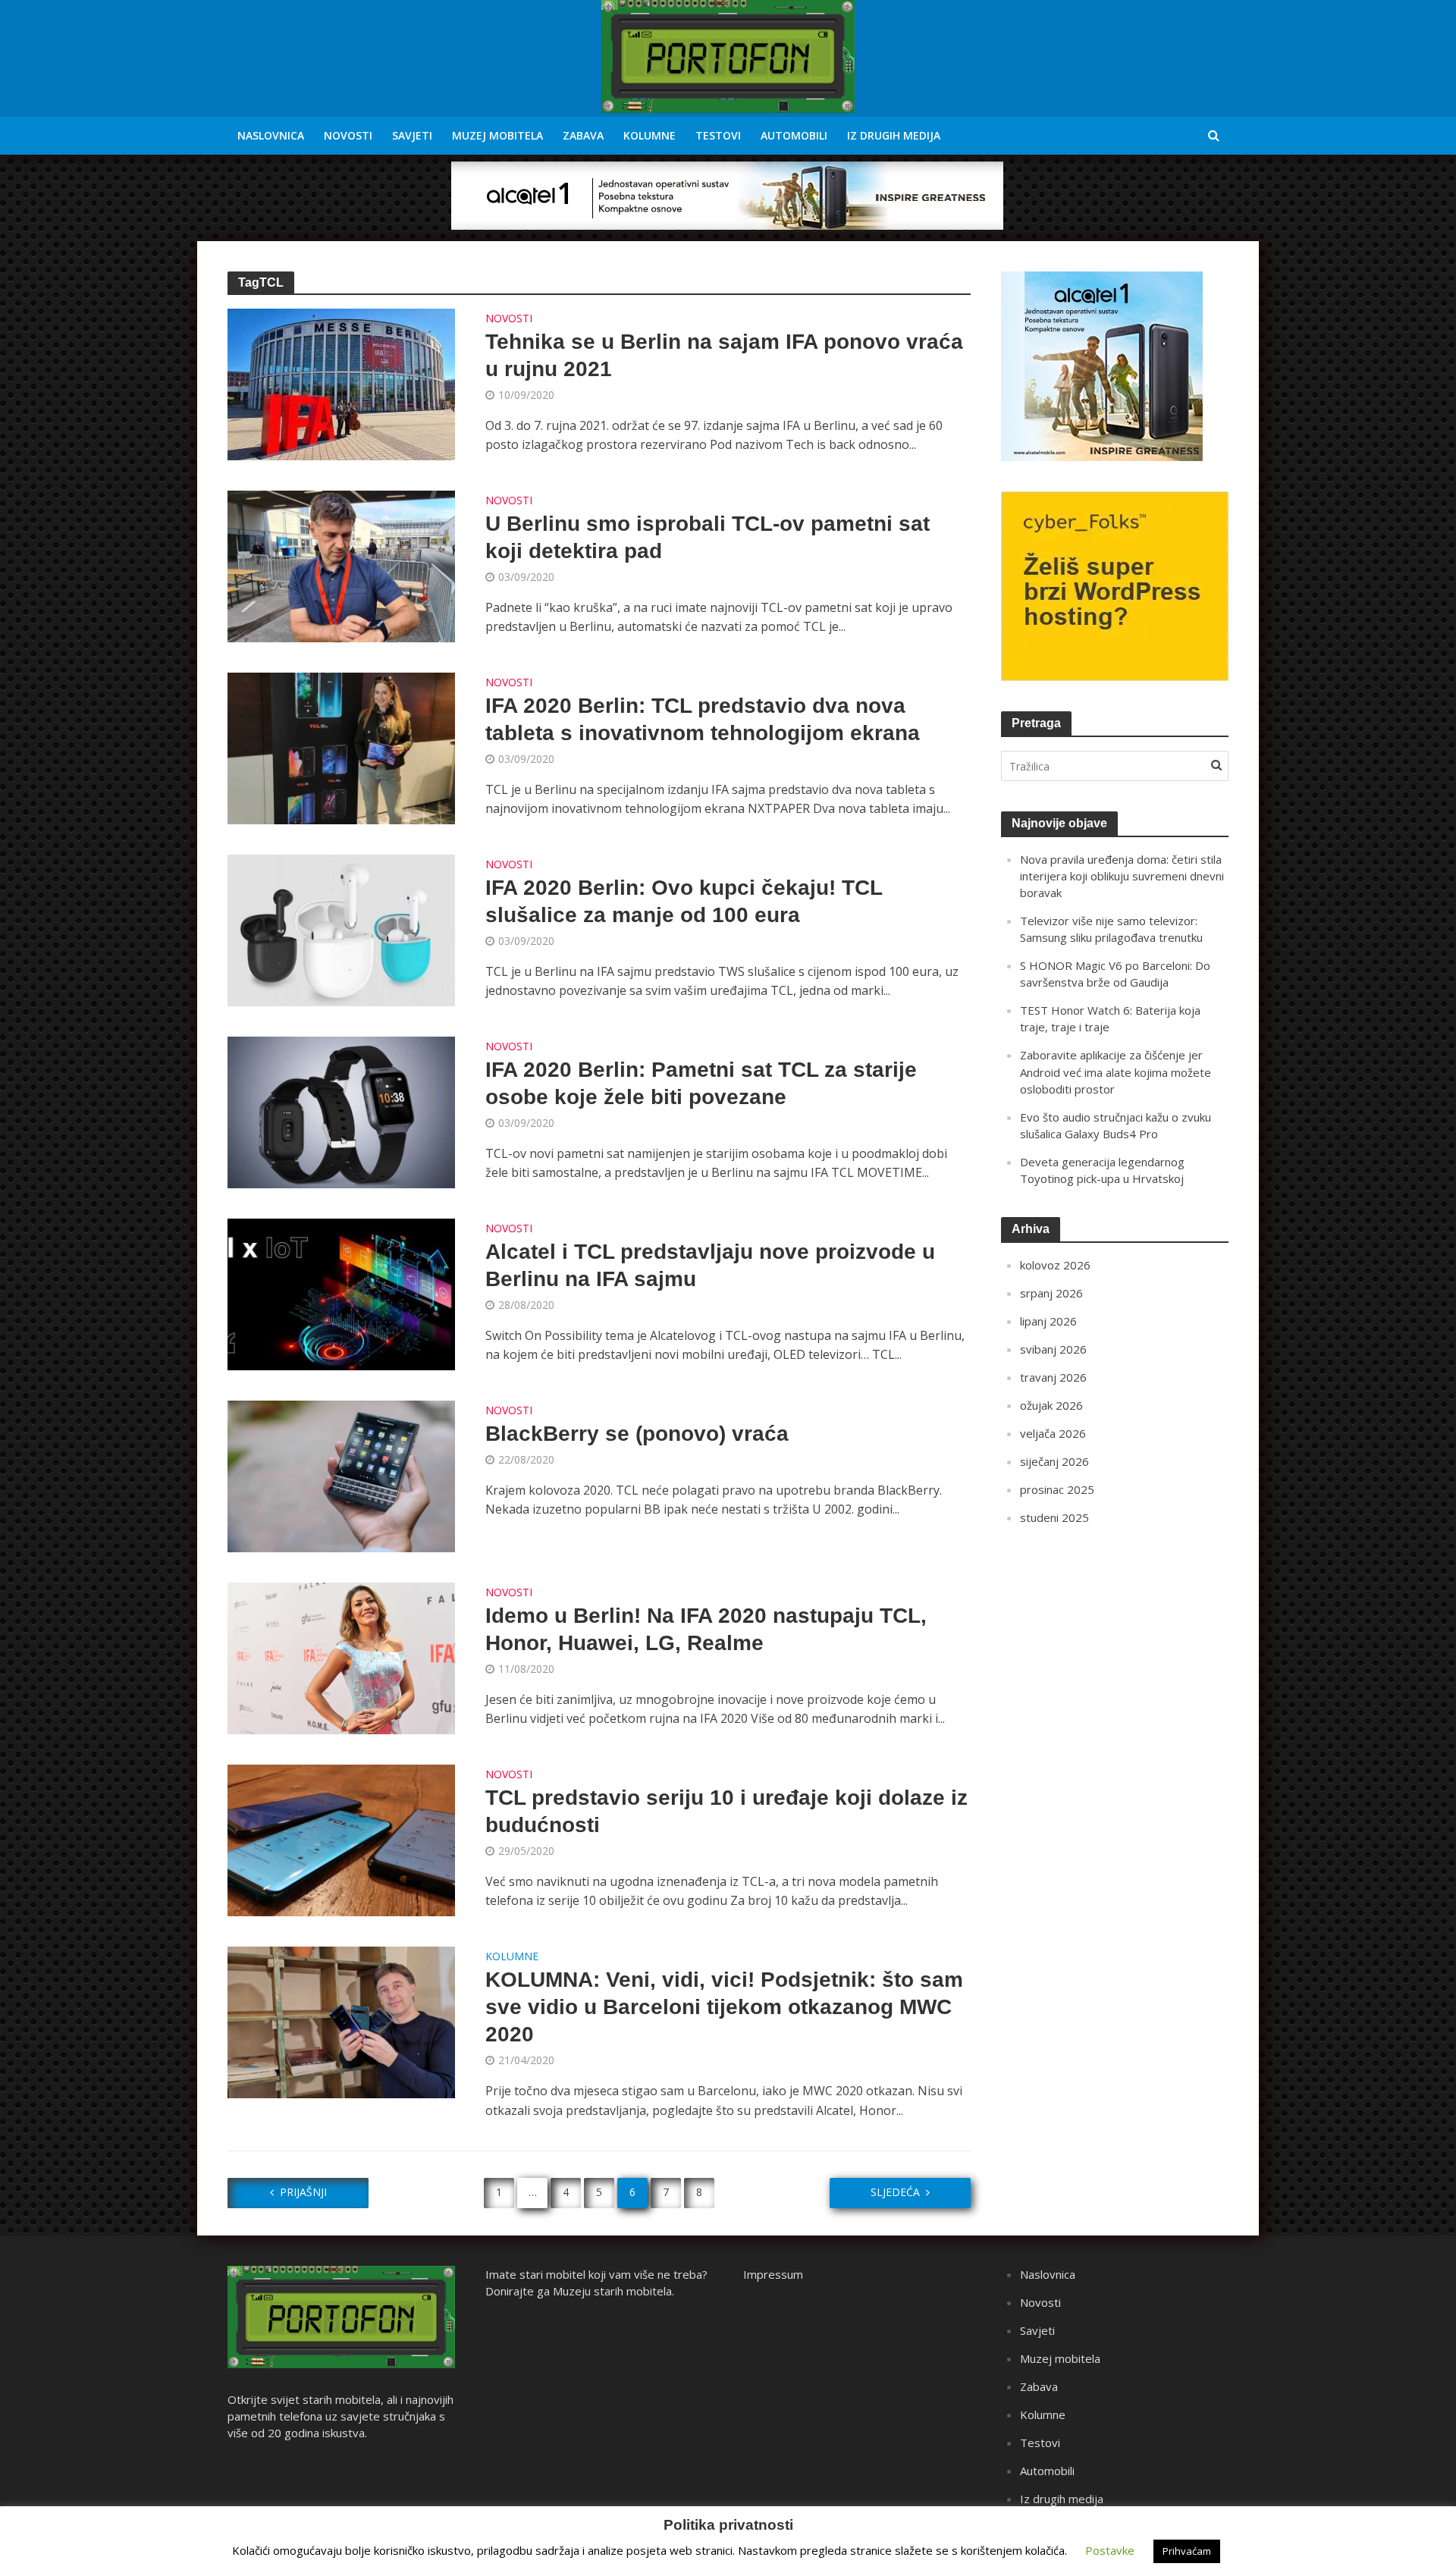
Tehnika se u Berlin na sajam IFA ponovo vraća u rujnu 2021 (724, 355)
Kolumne (650, 135)
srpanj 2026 (1051, 1293)
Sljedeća (895, 2192)
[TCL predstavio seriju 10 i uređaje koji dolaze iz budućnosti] (341, 1839)
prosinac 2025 (1057, 1489)
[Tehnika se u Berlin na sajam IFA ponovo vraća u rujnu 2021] (341, 383)
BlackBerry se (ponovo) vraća (637, 1434)
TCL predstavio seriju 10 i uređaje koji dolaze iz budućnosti (726, 1811)
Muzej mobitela (497, 135)
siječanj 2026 (1054, 1461)
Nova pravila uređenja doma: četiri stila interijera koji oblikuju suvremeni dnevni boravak (1122, 876)
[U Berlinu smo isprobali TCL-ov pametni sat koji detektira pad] (341, 565)
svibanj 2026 (1053, 1349)
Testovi (718, 135)
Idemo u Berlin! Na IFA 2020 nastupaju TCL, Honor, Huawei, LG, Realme (706, 1629)
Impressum (773, 2274)
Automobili (794, 135)
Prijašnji (303, 2192)
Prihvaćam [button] (1187, 2551)
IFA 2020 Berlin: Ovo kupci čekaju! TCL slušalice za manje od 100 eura (684, 901)
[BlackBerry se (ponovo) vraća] (341, 1475)
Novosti (348, 135)
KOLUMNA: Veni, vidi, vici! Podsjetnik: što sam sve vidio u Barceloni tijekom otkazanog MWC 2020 (724, 2007)
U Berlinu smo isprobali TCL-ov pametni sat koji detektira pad (708, 537)
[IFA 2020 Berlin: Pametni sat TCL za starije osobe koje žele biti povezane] (341, 1111)
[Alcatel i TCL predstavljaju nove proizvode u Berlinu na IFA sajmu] (341, 1293)
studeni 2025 (1054, 1517)
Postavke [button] (1110, 2550)
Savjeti (412, 135)
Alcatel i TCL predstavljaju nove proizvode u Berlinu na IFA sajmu (710, 1265)
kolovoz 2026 (1055, 1265)
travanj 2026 (1053, 1377)
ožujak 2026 (1051, 1405)
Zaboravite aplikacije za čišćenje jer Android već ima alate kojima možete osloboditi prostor (1116, 1072)
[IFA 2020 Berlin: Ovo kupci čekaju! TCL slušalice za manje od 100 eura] (341, 929)
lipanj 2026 (1048, 1321)
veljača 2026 (1053, 1433)
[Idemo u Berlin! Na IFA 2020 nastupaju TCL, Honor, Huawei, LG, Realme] (341, 1657)
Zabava (583, 135)
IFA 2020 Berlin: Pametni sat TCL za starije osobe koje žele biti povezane (701, 1083)
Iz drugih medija (894, 135)
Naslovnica (271, 135)
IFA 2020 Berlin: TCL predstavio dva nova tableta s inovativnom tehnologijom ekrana (703, 719)
